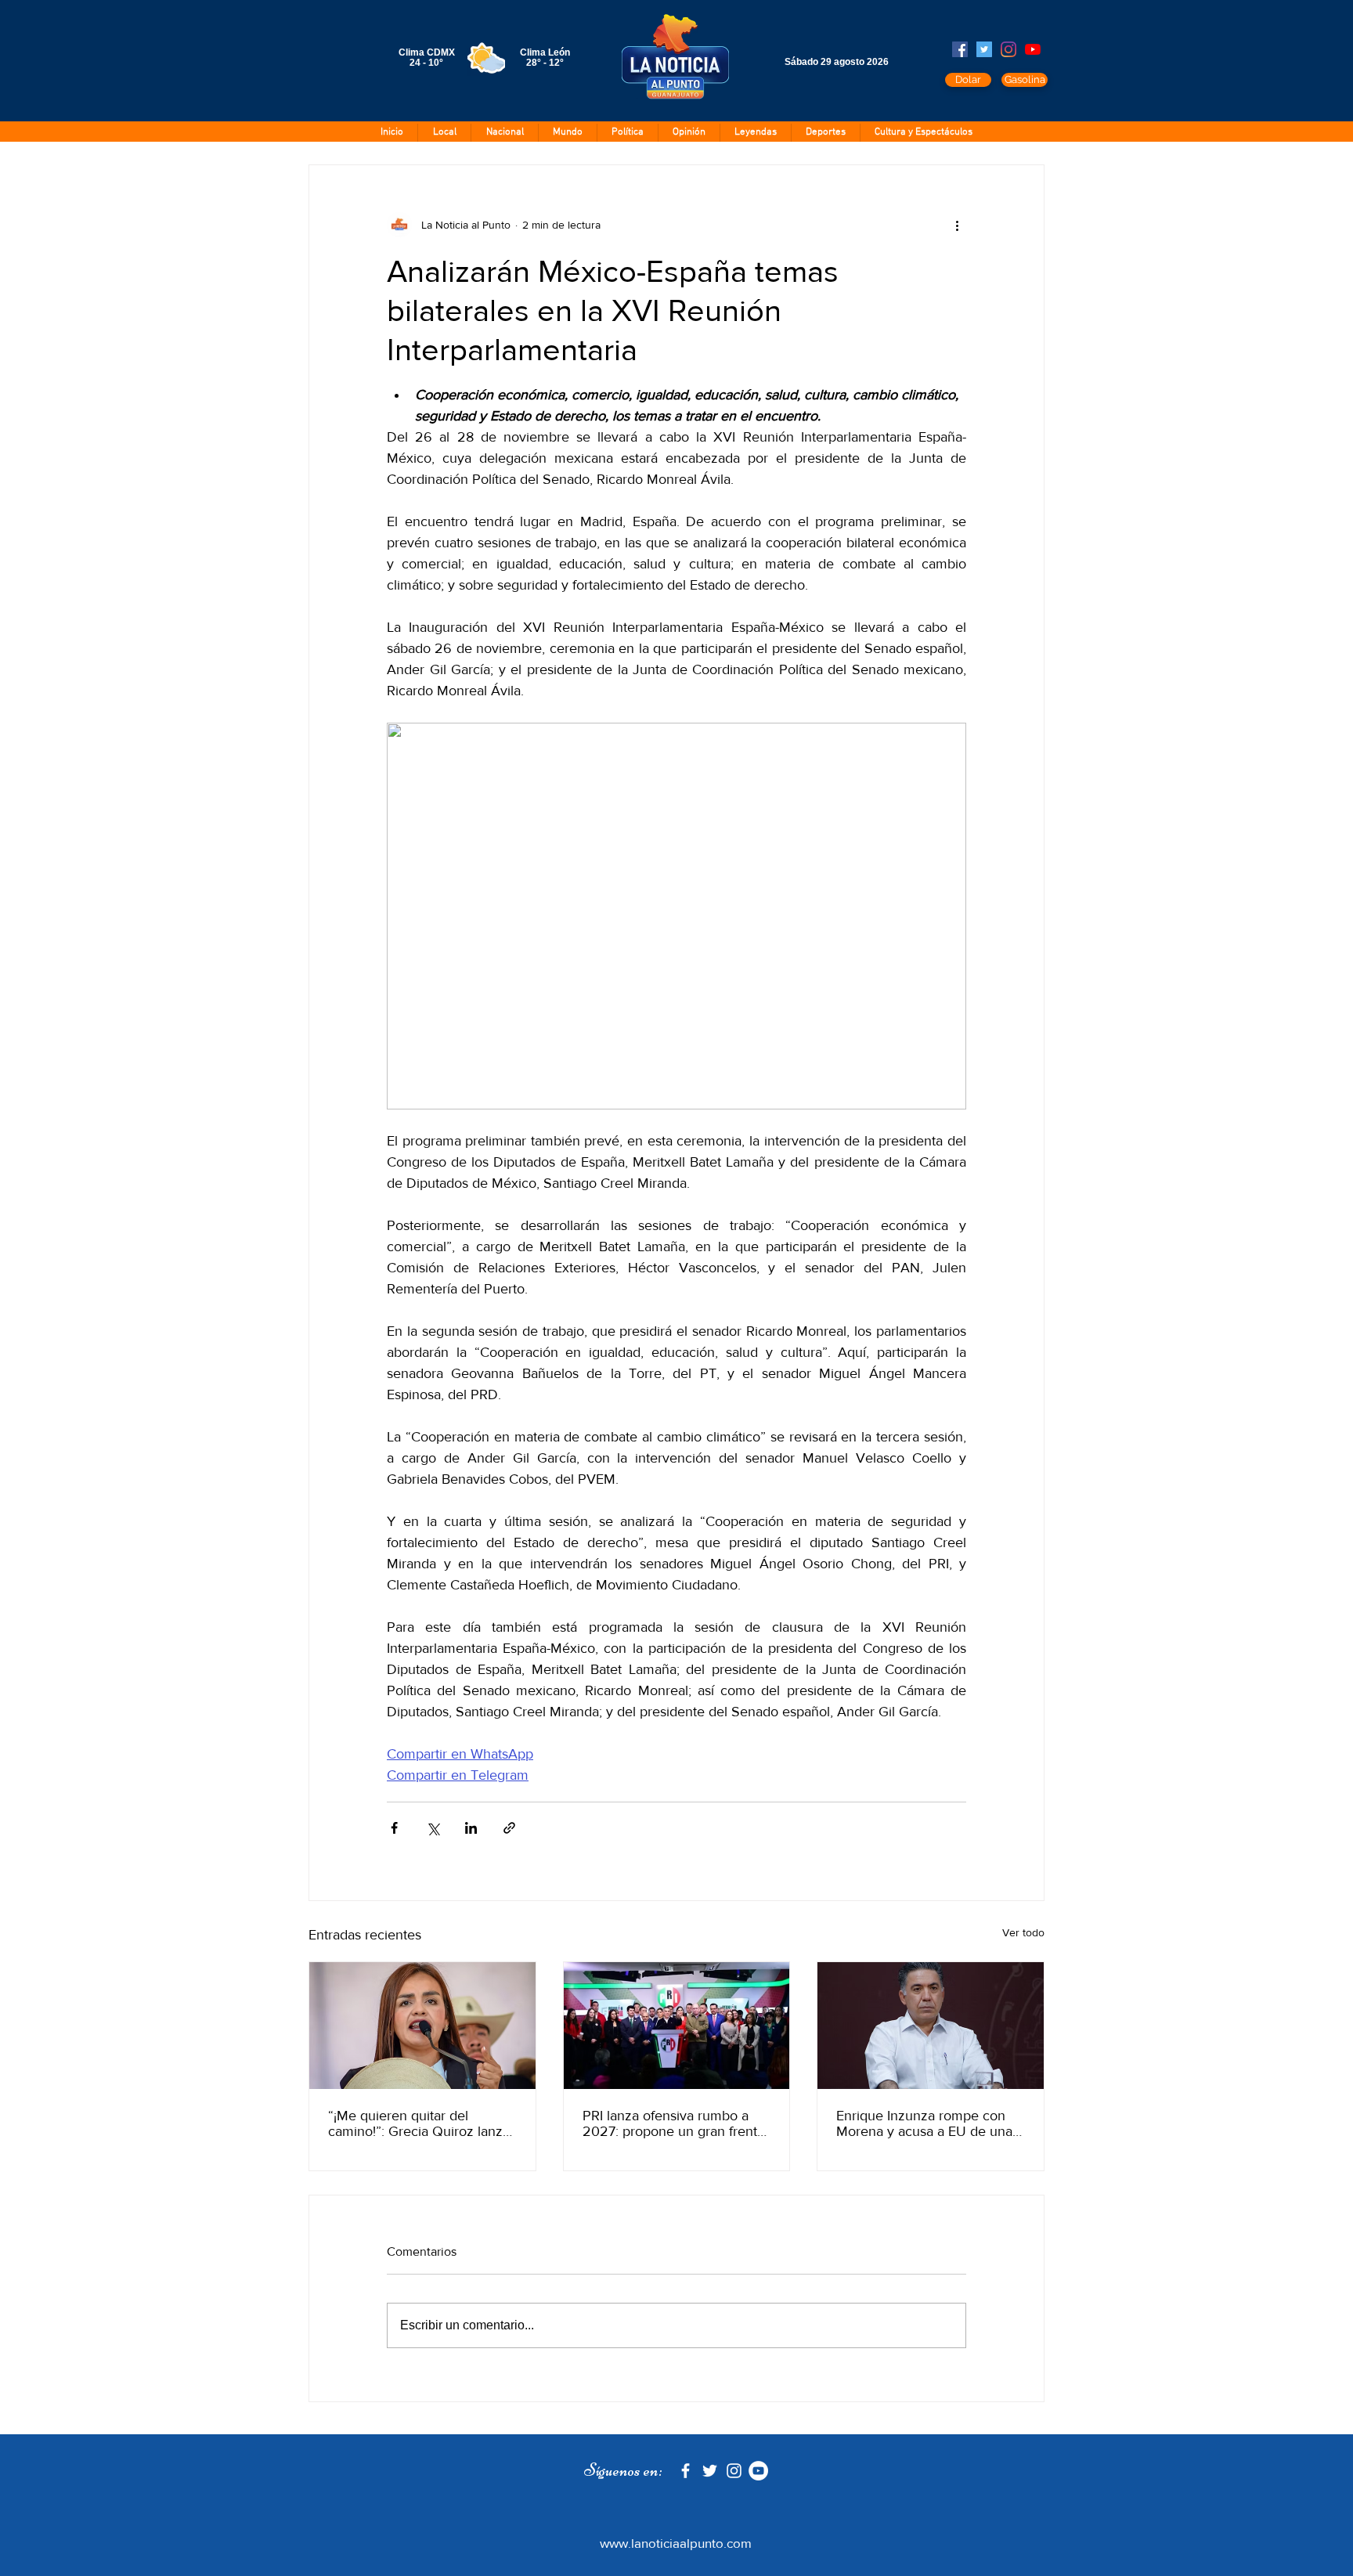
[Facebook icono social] (960, 49)
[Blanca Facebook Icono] (686, 2471)
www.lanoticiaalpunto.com (676, 2543)
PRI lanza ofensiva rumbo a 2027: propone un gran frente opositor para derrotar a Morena (674, 2123)
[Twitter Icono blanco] (710, 2471)
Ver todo (1023, 1932)
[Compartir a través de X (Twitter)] (433, 1828)
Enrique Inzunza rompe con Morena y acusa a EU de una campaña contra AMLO (924, 2123)
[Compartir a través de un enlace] (509, 1828)
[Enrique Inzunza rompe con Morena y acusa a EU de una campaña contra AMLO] (931, 2026)
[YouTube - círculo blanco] (758, 2471)
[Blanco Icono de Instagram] (734, 2471)
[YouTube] (1033, 49)
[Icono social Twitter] (984, 49)
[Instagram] (1008, 49)
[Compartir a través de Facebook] (394, 1828)
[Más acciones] (957, 225)
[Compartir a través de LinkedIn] (471, 1828)
